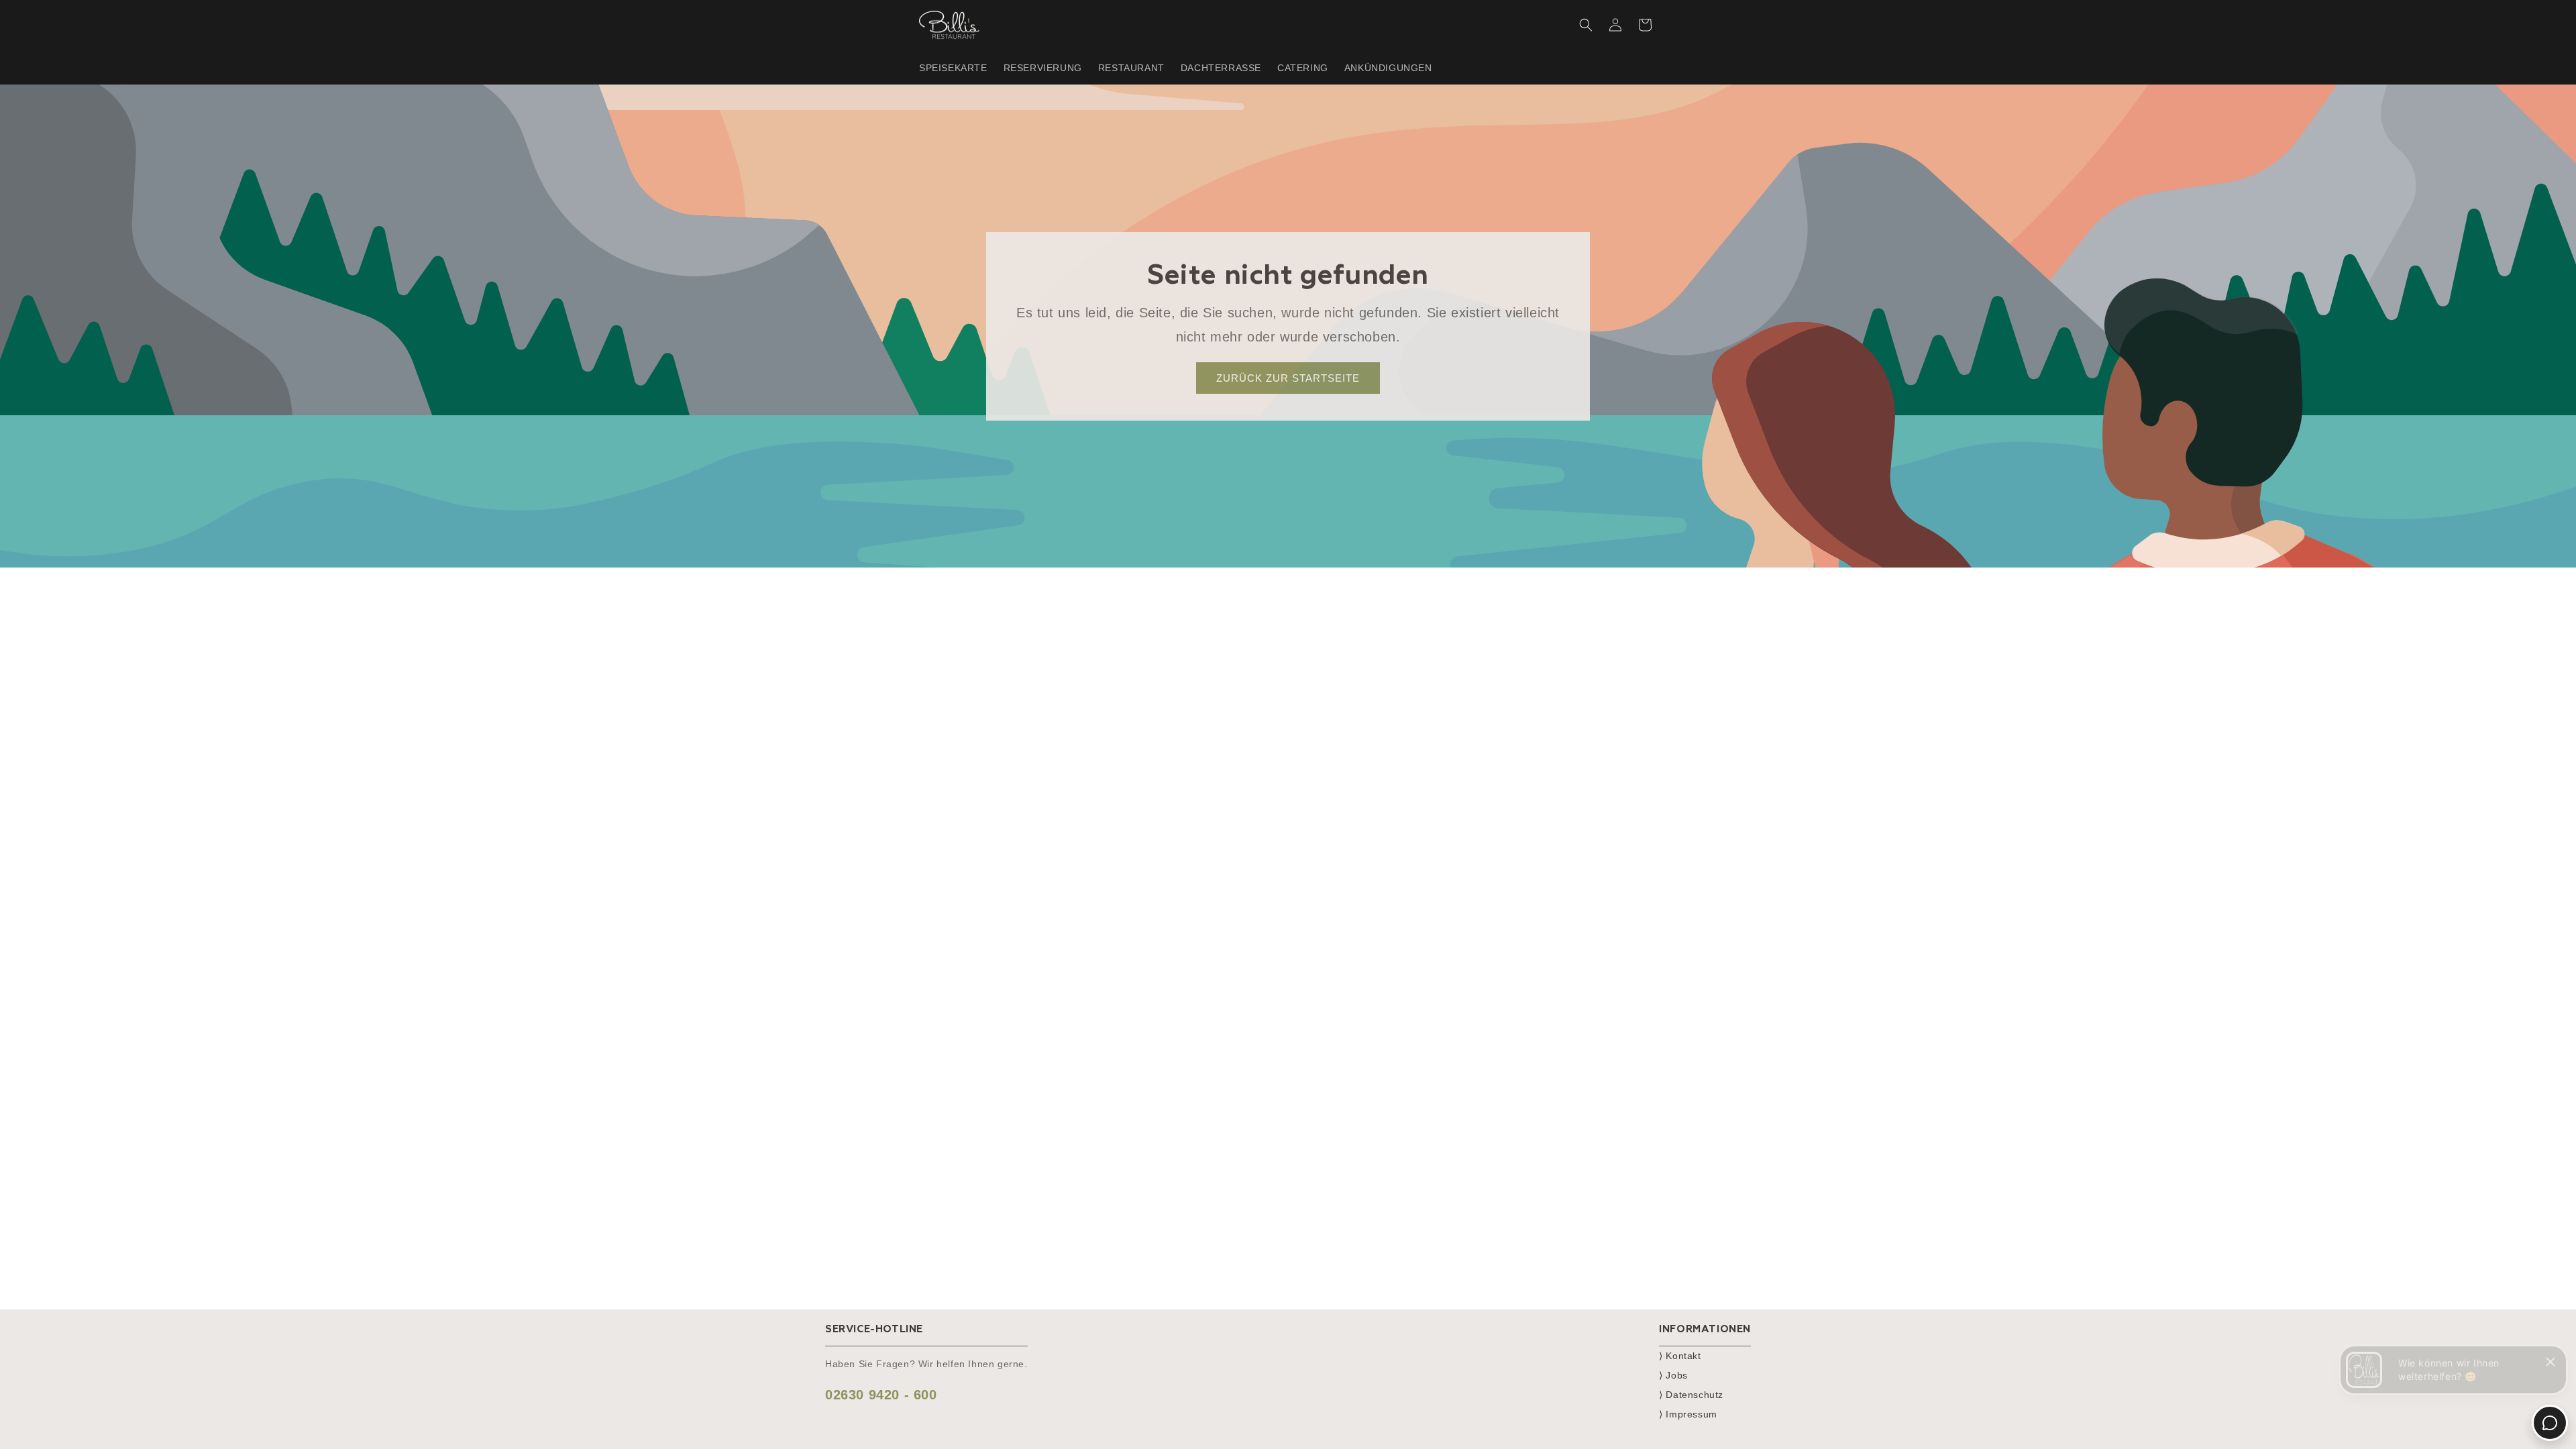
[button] (1586, 25)
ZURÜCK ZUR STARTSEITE (1288, 377)
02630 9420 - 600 (881, 1395)
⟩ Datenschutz (1691, 1395)
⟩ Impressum (1688, 1414)
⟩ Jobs (1673, 1375)
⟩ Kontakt (1680, 1356)
